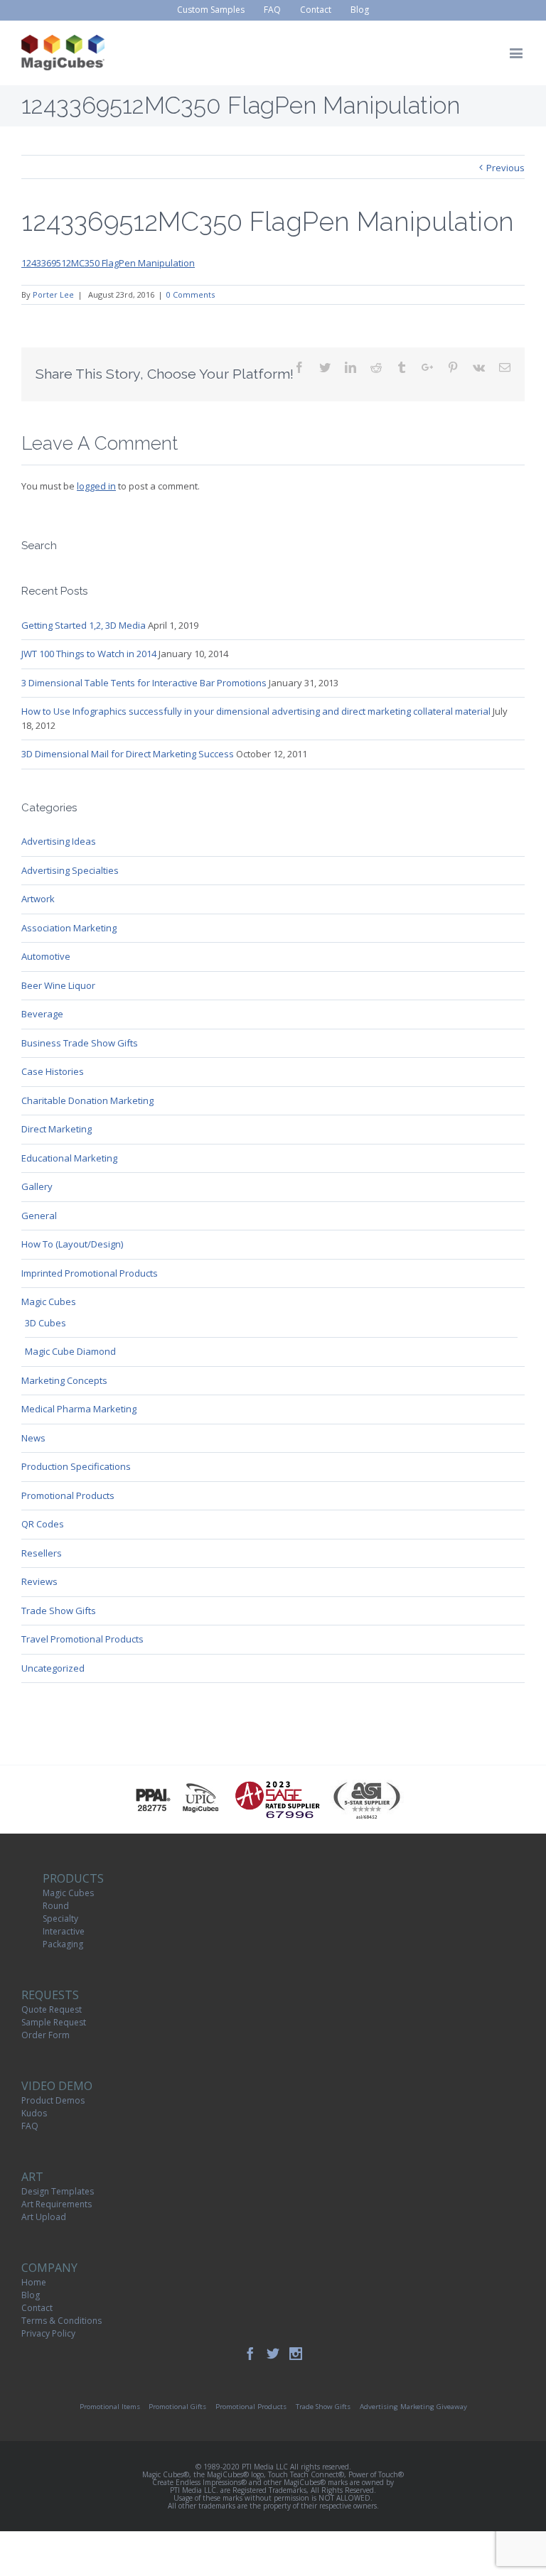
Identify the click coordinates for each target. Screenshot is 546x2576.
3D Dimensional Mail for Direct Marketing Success (128, 754)
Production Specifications (76, 1466)
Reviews (39, 1581)
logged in (96, 486)
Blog (31, 2295)
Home (34, 2282)
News (33, 1438)
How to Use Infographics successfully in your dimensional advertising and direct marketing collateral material (256, 711)
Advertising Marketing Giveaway (413, 2407)
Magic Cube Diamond (70, 1351)
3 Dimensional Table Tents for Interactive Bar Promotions (144, 683)
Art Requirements (57, 2204)
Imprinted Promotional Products (90, 1273)
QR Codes (43, 1524)
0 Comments (191, 294)
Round (56, 1906)
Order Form (45, 2035)
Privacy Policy (48, 2333)
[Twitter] (273, 2354)
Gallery (37, 1186)
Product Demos (53, 2100)
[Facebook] (250, 2354)
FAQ (30, 2126)
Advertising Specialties (70, 870)
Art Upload (44, 2217)
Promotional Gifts (177, 2407)
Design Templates (58, 2191)
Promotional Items (110, 2407)
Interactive (64, 1931)
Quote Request (52, 2009)
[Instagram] (296, 2354)
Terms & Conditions (61, 2321)
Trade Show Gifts (59, 1611)
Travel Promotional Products (82, 1639)
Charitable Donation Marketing (87, 1100)
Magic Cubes (49, 1301)
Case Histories (53, 1071)
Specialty (60, 1919)
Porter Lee (53, 294)
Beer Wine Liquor (58, 985)
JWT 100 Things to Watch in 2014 (89, 654)
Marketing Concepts (64, 1380)
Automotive (46, 956)
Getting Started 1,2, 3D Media (84, 625)
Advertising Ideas (59, 841)
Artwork (38, 899)
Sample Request (54, 2022)
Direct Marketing (57, 1129)
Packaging (63, 1944)
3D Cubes (45, 1323)
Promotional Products (68, 1495)
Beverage (42, 1014)
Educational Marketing (69, 1158)
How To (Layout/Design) (72, 1244)
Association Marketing (69, 928)
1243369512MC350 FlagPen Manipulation (108, 263)
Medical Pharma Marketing (79, 1409)
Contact (37, 2308)
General (39, 1216)
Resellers (42, 1553)
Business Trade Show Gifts (80, 1043)
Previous (505, 168)
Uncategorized (53, 1668)
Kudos (34, 2113)
